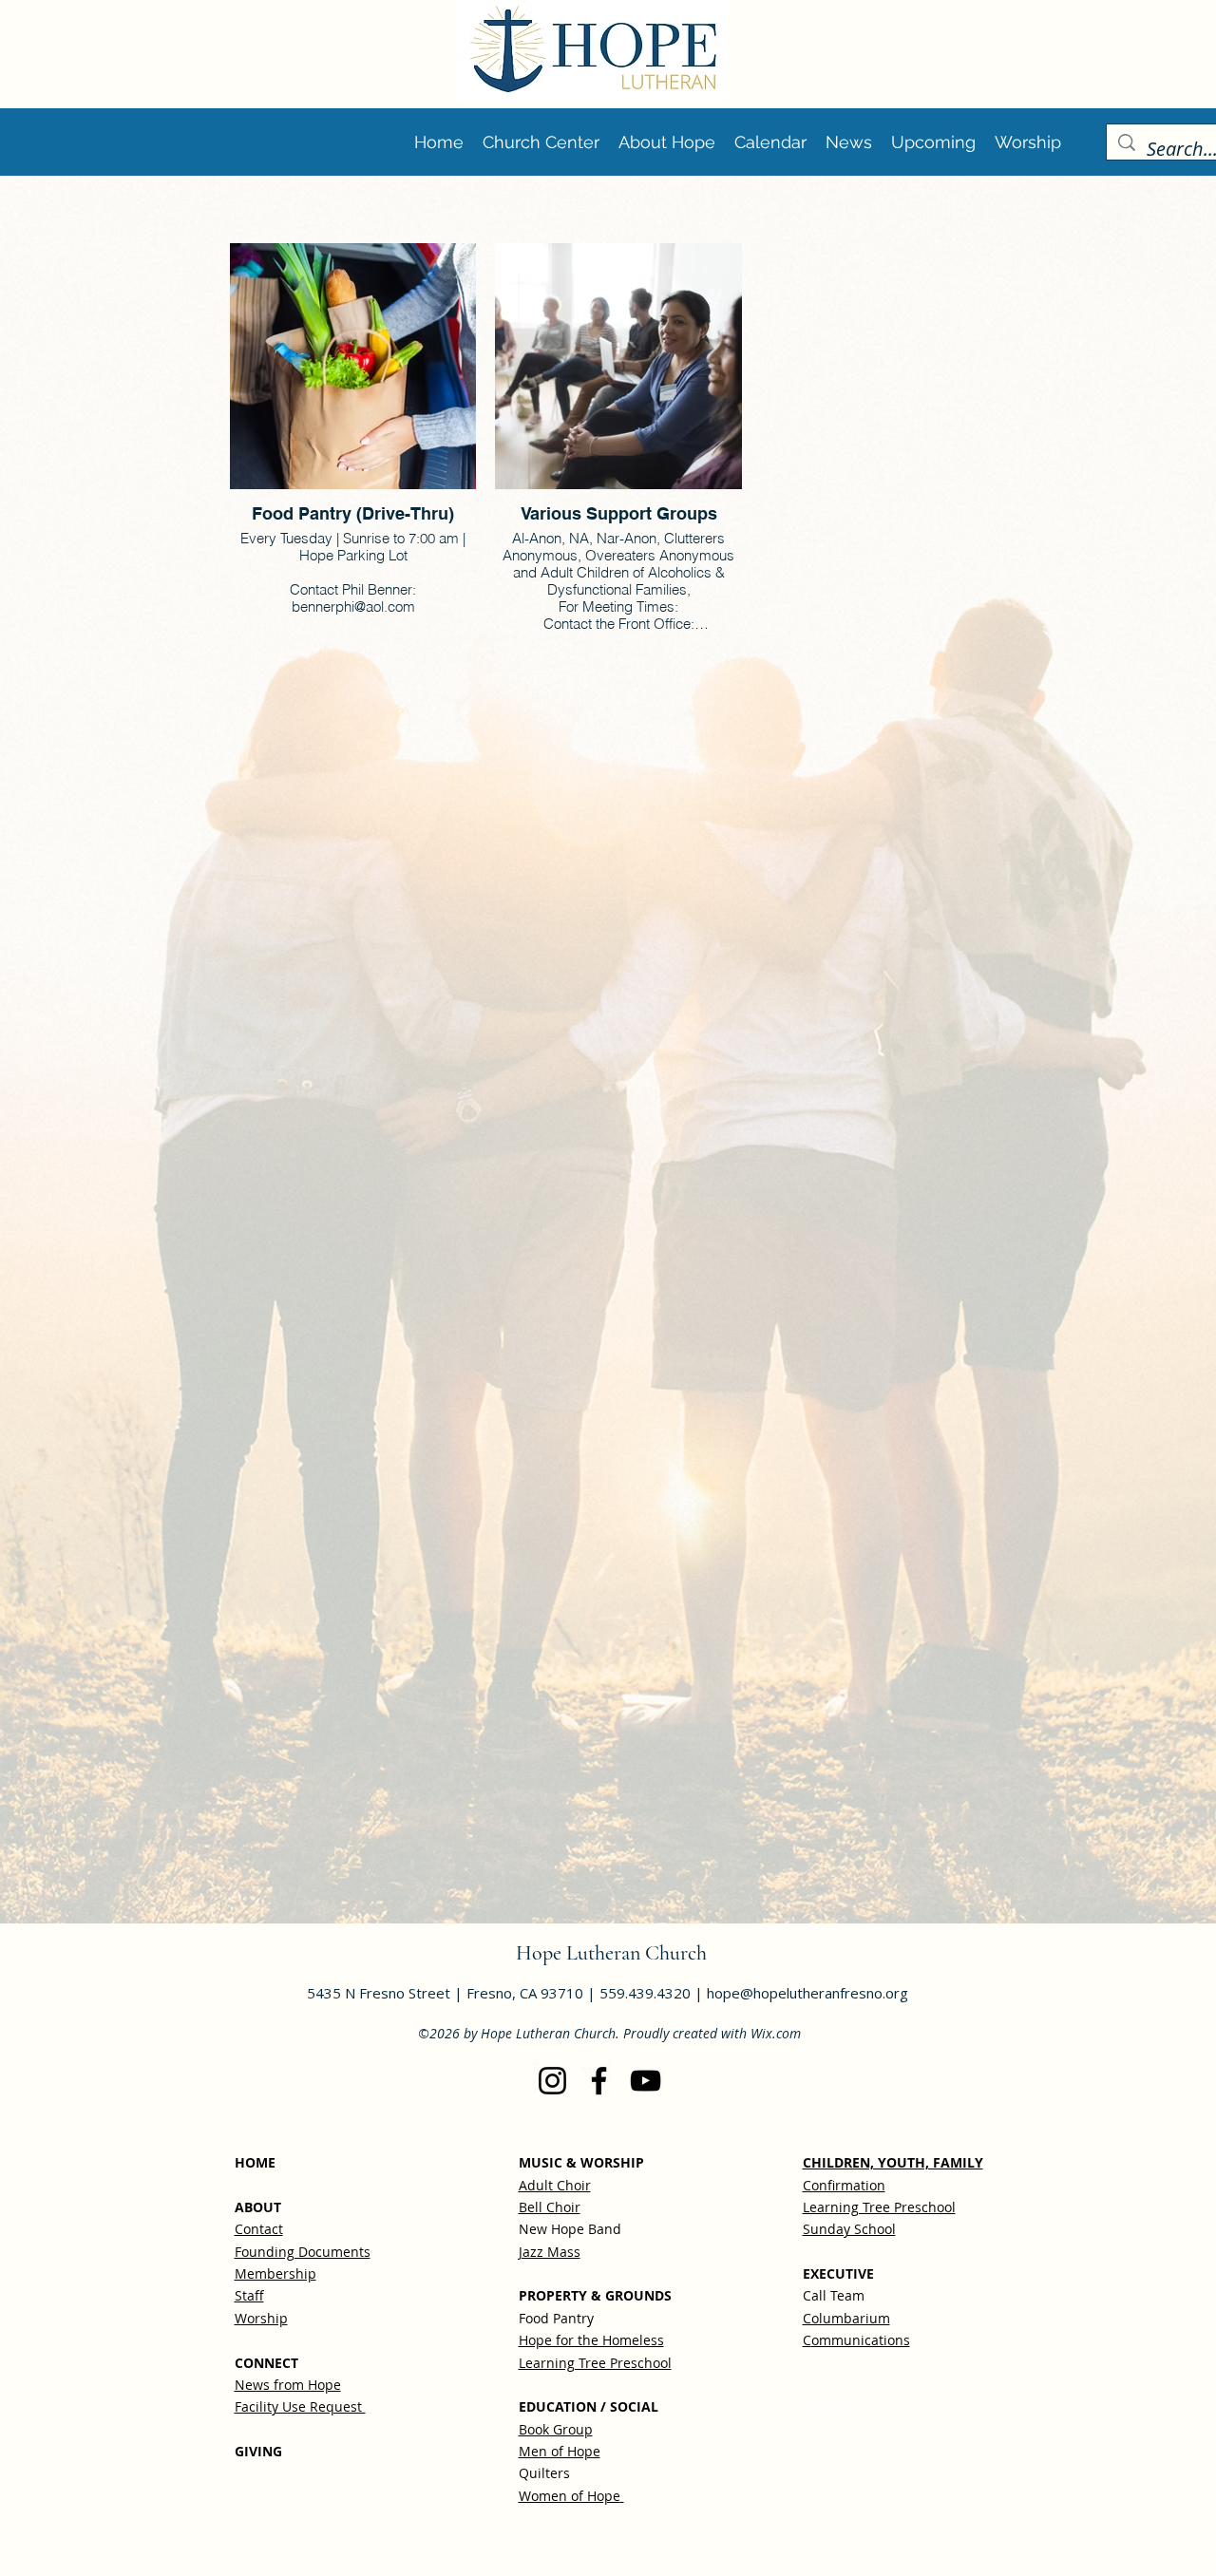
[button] (933, 142)
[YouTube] (646, 2081)
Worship (261, 2318)
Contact (259, 2229)
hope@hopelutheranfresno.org (807, 1993)
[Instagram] (552, 2081)
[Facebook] (599, 2081)
